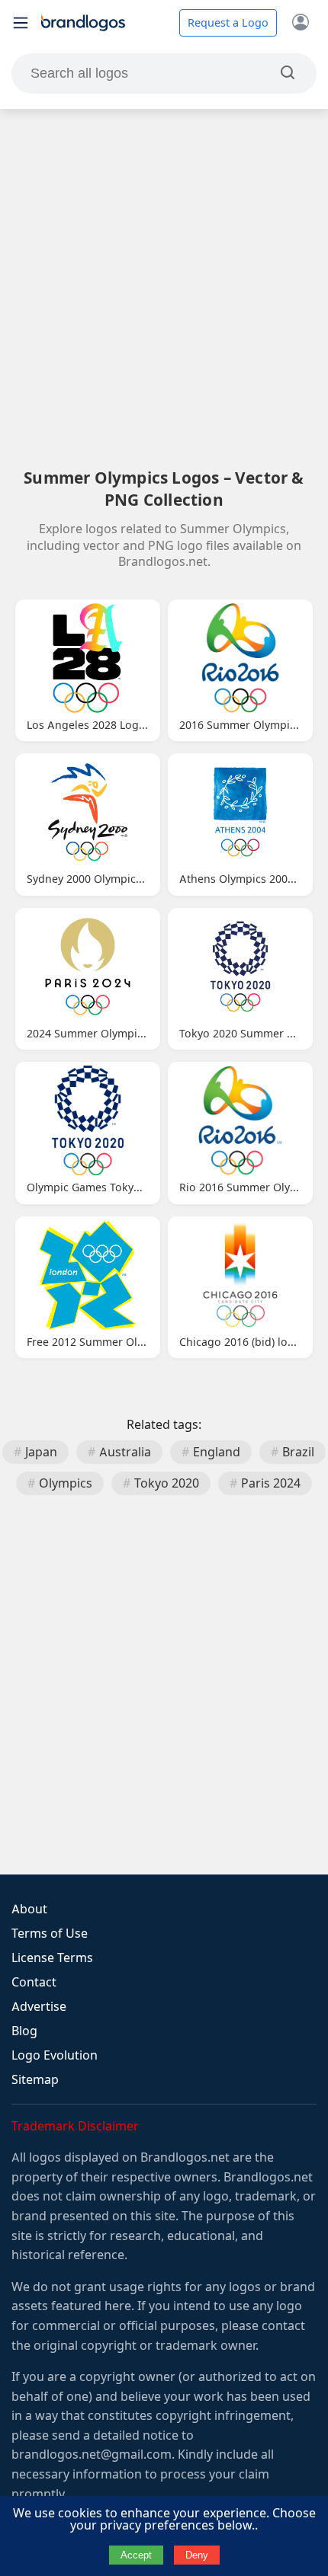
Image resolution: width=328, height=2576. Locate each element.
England (217, 1452)
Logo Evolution (55, 2055)
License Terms (52, 1958)
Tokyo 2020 (167, 1483)
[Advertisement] (164, 288)
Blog (24, 2031)
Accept (136, 2555)
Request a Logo (228, 23)
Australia (125, 1452)
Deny (197, 2555)
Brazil (298, 1452)
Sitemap (35, 2080)
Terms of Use (50, 1934)
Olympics (66, 1483)
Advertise (39, 2007)
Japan (41, 1452)
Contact (34, 1982)
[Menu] (21, 23)
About (29, 1909)
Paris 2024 (271, 1483)
